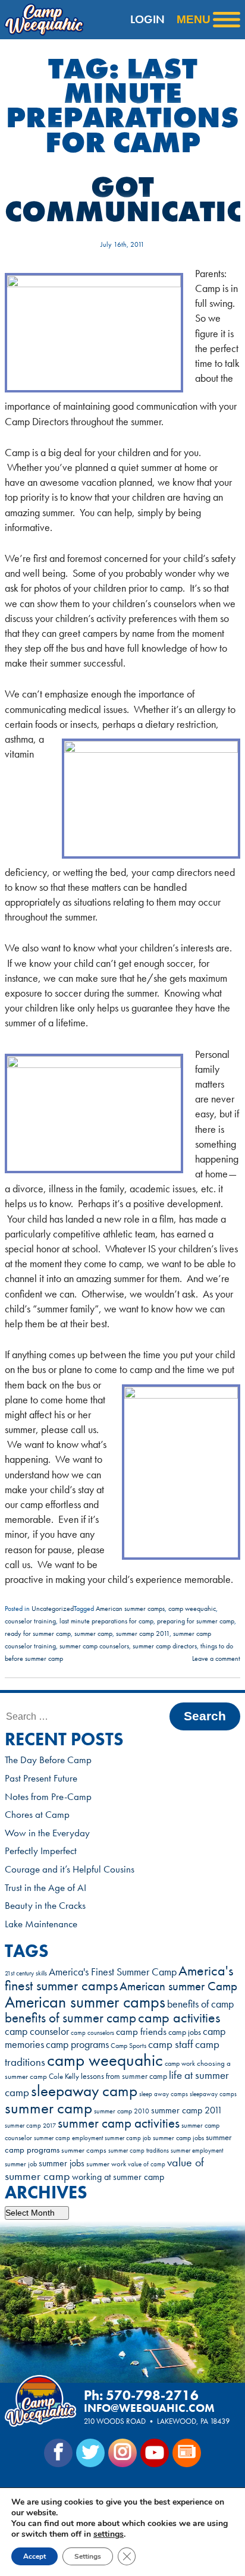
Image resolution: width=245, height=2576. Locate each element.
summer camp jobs (178, 2138)
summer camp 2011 (143, 1633)
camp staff (171, 2044)
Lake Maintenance (41, 1924)
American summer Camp (178, 1986)
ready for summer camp (38, 1633)
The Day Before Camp (48, 1760)
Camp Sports (128, 2046)
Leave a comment (216, 1658)
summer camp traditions (139, 2150)
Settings (88, 2556)
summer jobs (62, 2163)
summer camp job (128, 2138)
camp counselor (37, 2031)
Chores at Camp (37, 1814)
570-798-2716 (152, 2396)
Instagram (122, 2453)
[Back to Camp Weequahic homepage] (40, 20)
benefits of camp (200, 2004)
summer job (21, 2164)
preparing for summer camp (196, 1621)
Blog (187, 2453)
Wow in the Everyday (47, 1833)
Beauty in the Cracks (45, 1905)
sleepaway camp (84, 2090)
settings (109, 2534)
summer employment (197, 2150)
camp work (180, 2063)
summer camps (84, 2150)
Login (147, 19)
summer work (106, 2164)
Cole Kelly (64, 2076)
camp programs (77, 2044)
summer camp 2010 (122, 2111)
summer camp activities (119, 2123)
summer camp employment (68, 2138)
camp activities (179, 2018)
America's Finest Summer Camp (113, 1972)
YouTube (155, 2453)
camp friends (141, 2032)
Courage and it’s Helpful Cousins (70, 1869)
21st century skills (26, 1973)
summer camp (93, 1633)
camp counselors (92, 2032)
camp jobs (185, 2032)
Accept (34, 2556)
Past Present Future (41, 1778)
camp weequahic (192, 1609)
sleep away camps (164, 2094)
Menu (194, 19)
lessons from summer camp (124, 2076)
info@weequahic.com (149, 2409)
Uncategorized (53, 1609)
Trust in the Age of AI (45, 1887)
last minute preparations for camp (106, 1621)
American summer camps (130, 1609)
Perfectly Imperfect (41, 1851)
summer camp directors (165, 1646)
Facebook (58, 2453)
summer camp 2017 (30, 2126)
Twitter (90, 2453)
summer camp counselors (94, 1646)
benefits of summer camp (70, 2018)
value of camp (147, 2164)
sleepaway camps (213, 2094)
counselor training (30, 1621)
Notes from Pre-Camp (48, 1796)
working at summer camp (118, 2177)
